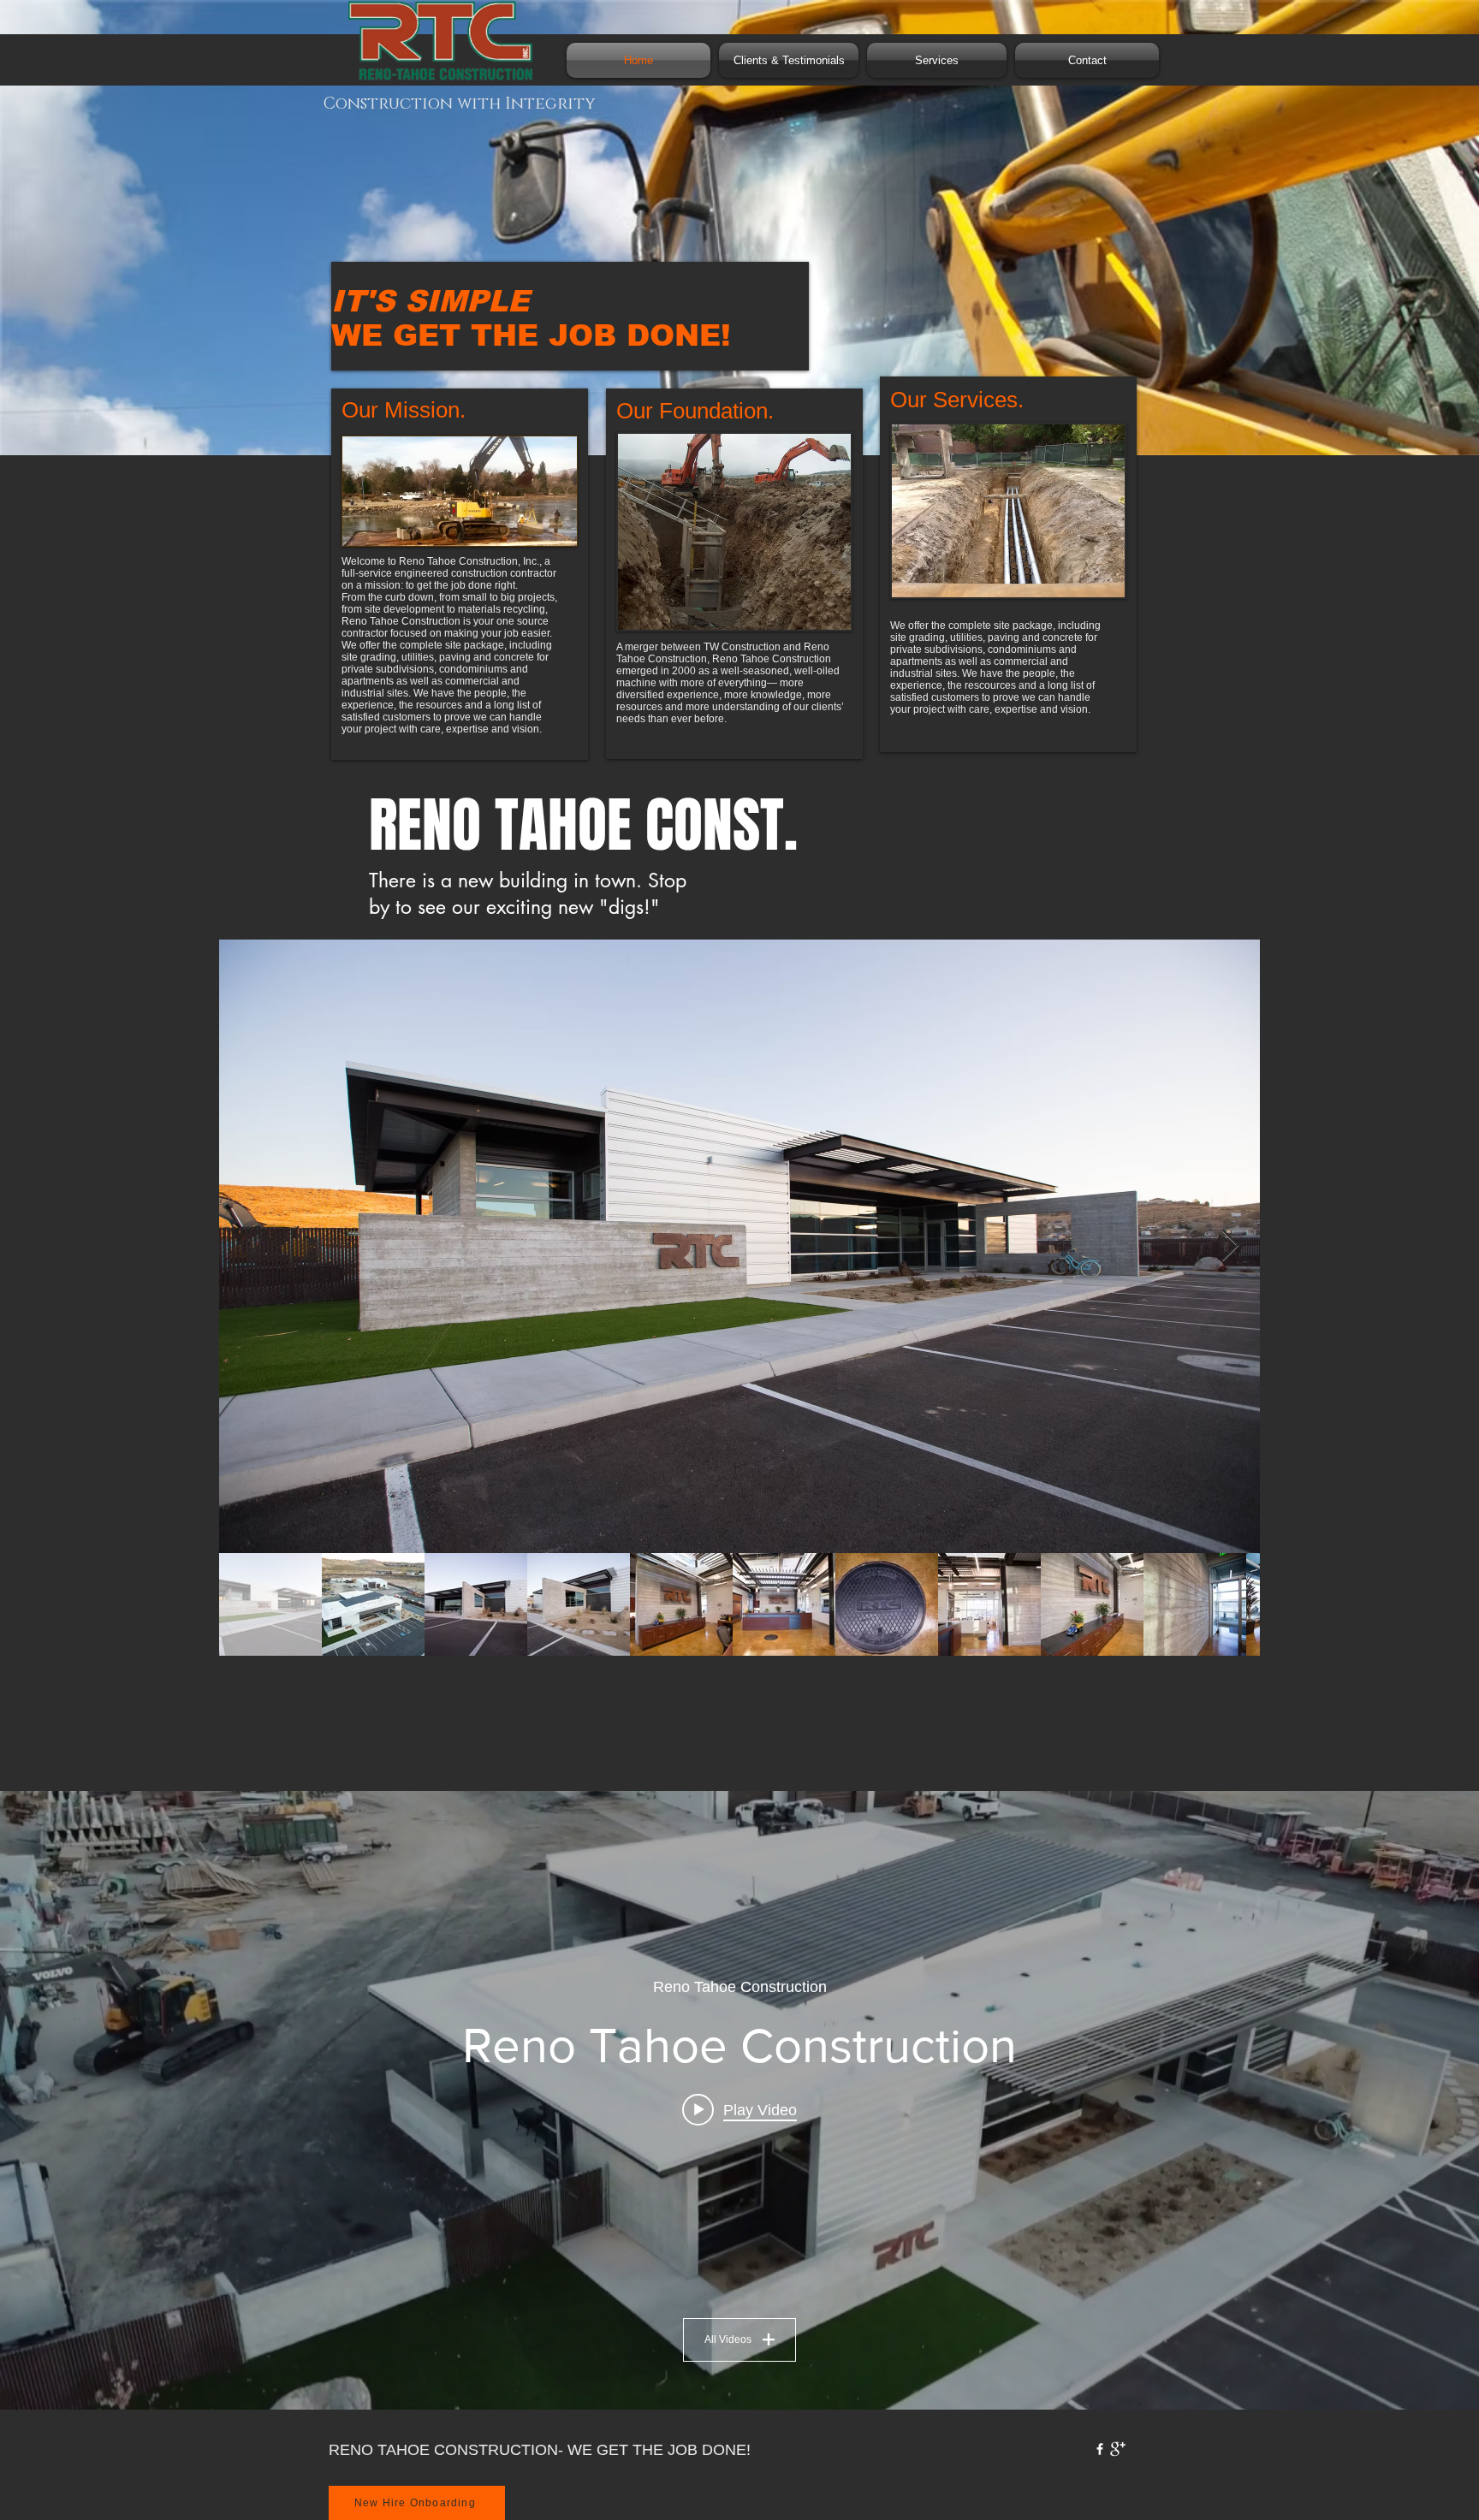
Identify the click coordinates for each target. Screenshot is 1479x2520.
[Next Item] (1230, 1246)
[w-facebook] (1100, 2449)
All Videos (728, 2339)
